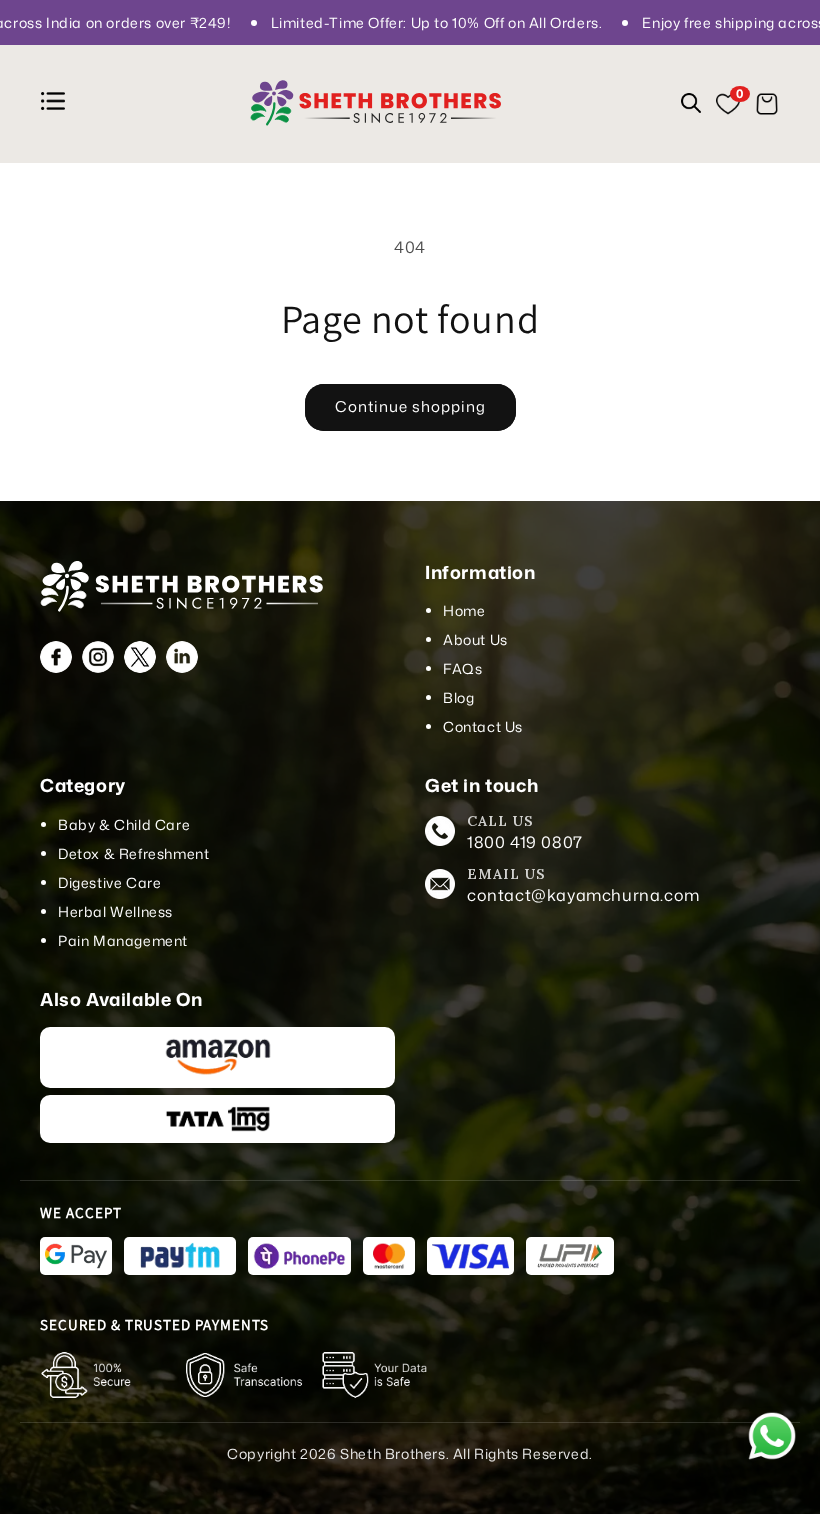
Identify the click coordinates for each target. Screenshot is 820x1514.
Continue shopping (410, 406)
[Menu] (56, 104)
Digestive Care (109, 882)
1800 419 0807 (525, 842)
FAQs (462, 668)
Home (464, 610)
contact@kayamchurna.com (583, 895)
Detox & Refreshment (133, 853)
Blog (458, 697)
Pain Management (123, 940)
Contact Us (483, 726)
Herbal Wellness (115, 911)
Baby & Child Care (124, 824)
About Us (475, 639)
